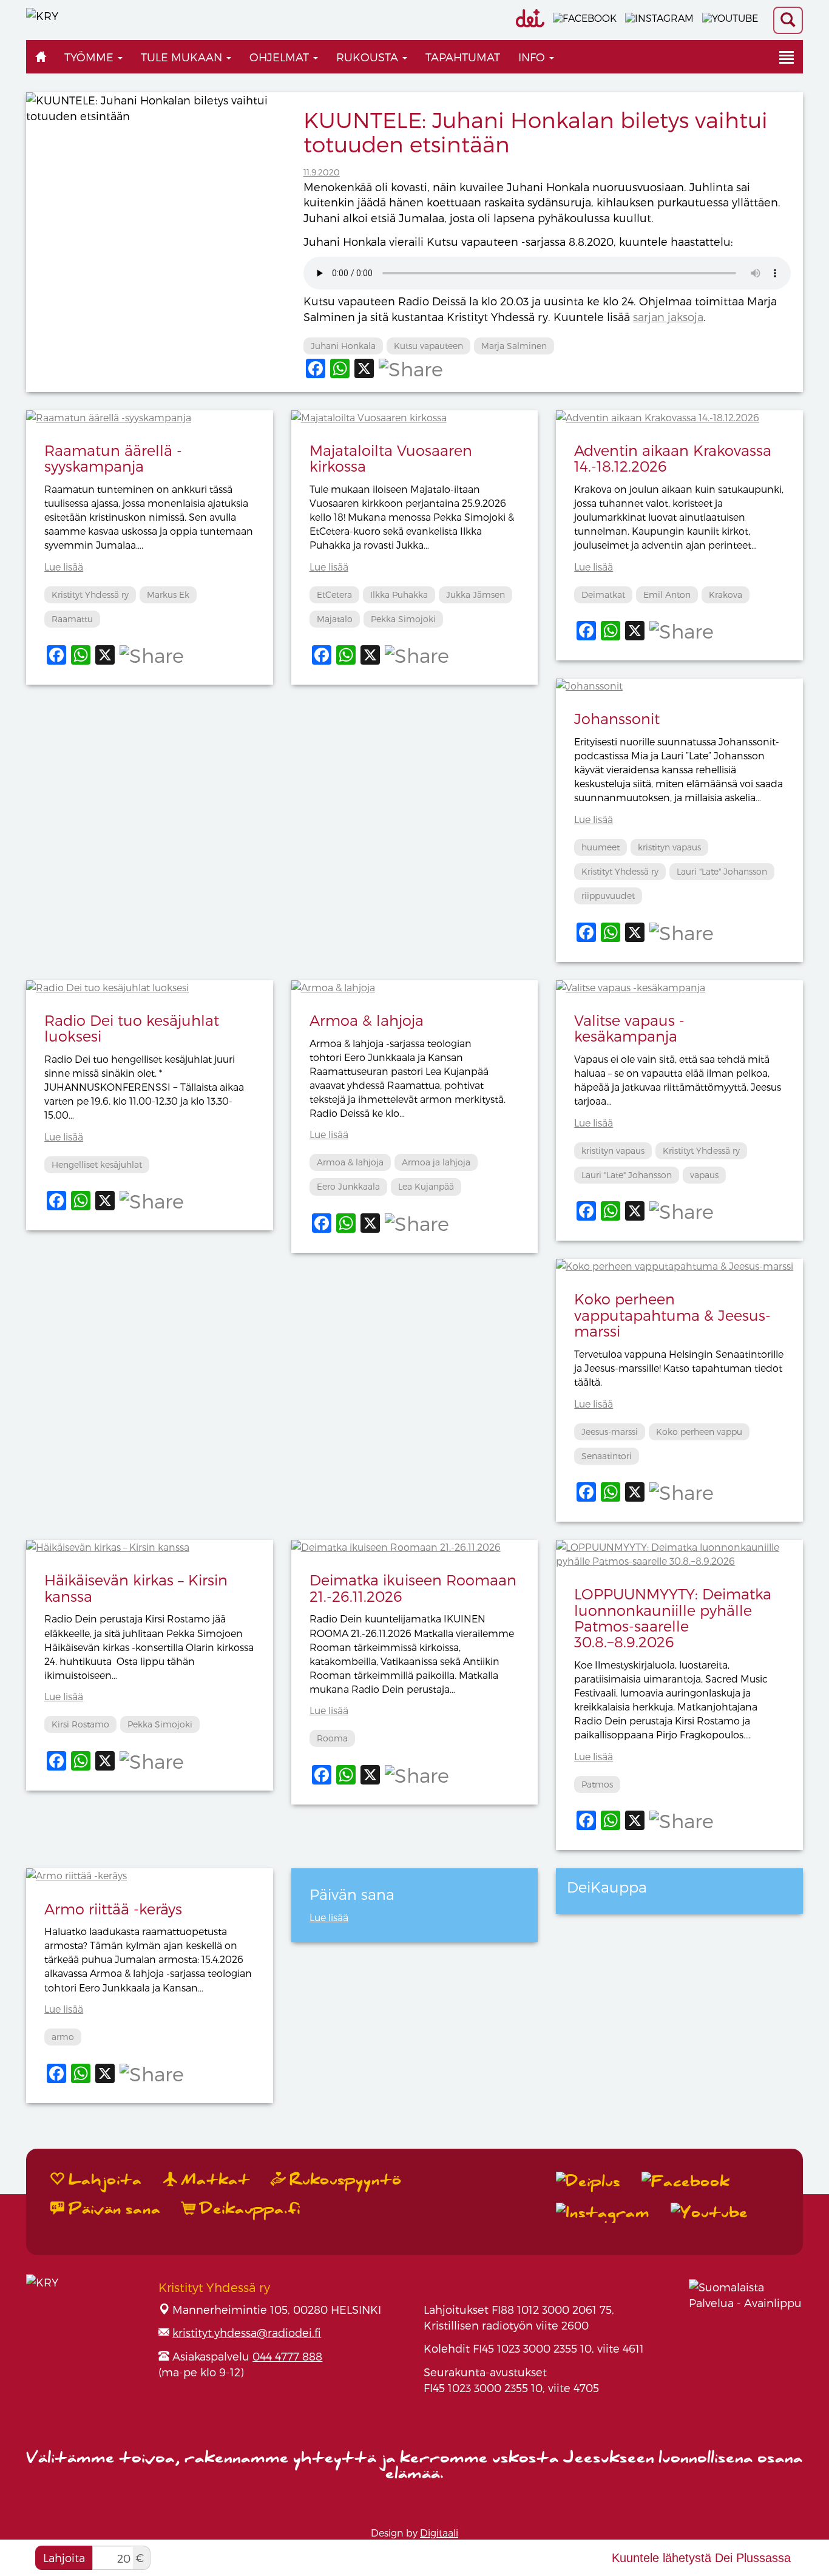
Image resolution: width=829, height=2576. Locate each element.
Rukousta (369, 57)
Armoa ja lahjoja (436, 1162)
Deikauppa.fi (248, 2209)
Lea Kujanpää (426, 1186)
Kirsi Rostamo (80, 1724)
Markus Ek (168, 595)
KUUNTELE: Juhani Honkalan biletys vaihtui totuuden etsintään (536, 131)
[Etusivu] (41, 57)
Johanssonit (617, 718)
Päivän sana (113, 2209)
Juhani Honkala (343, 346)
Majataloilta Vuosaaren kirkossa (391, 458)
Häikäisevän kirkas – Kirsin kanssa (136, 1588)
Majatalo (335, 619)
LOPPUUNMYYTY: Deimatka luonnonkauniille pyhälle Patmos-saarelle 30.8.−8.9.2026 (673, 1618)
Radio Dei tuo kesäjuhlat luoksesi (132, 1028)
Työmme (90, 57)
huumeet (601, 847)
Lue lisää (64, 567)
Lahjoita (64, 2557)
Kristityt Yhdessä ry (90, 595)
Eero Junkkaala (348, 1186)
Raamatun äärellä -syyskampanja (113, 458)
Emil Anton (667, 595)
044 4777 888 (287, 2356)
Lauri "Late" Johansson (722, 871)
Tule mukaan (183, 57)
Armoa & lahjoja (367, 1020)
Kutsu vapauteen (428, 346)
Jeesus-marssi (610, 1432)
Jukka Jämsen (475, 595)
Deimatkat (603, 595)
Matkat (214, 2180)
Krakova (726, 595)
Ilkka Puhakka (399, 595)
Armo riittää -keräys (113, 1909)
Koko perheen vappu (699, 1432)
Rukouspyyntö (343, 2180)
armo (63, 2037)
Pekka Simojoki (403, 619)
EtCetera (334, 595)
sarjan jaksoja (668, 317)
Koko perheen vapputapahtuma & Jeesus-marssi (672, 1315)
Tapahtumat (463, 57)
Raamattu (72, 619)
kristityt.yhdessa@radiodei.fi (247, 2332)
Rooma (332, 1738)
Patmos (597, 1784)
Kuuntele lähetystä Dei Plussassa (701, 2558)
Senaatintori (607, 1456)
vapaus (704, 1175)
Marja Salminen (514, 346)
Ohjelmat (281, 57)
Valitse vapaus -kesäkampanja (629, 1028)
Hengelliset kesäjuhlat (97, 1164)
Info (533, 57)
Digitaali (439, 2533)
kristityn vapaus (669, 847)
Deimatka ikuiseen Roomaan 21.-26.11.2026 (413, 1588)
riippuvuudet (608, 896)
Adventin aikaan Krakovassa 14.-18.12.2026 (673, 458)
